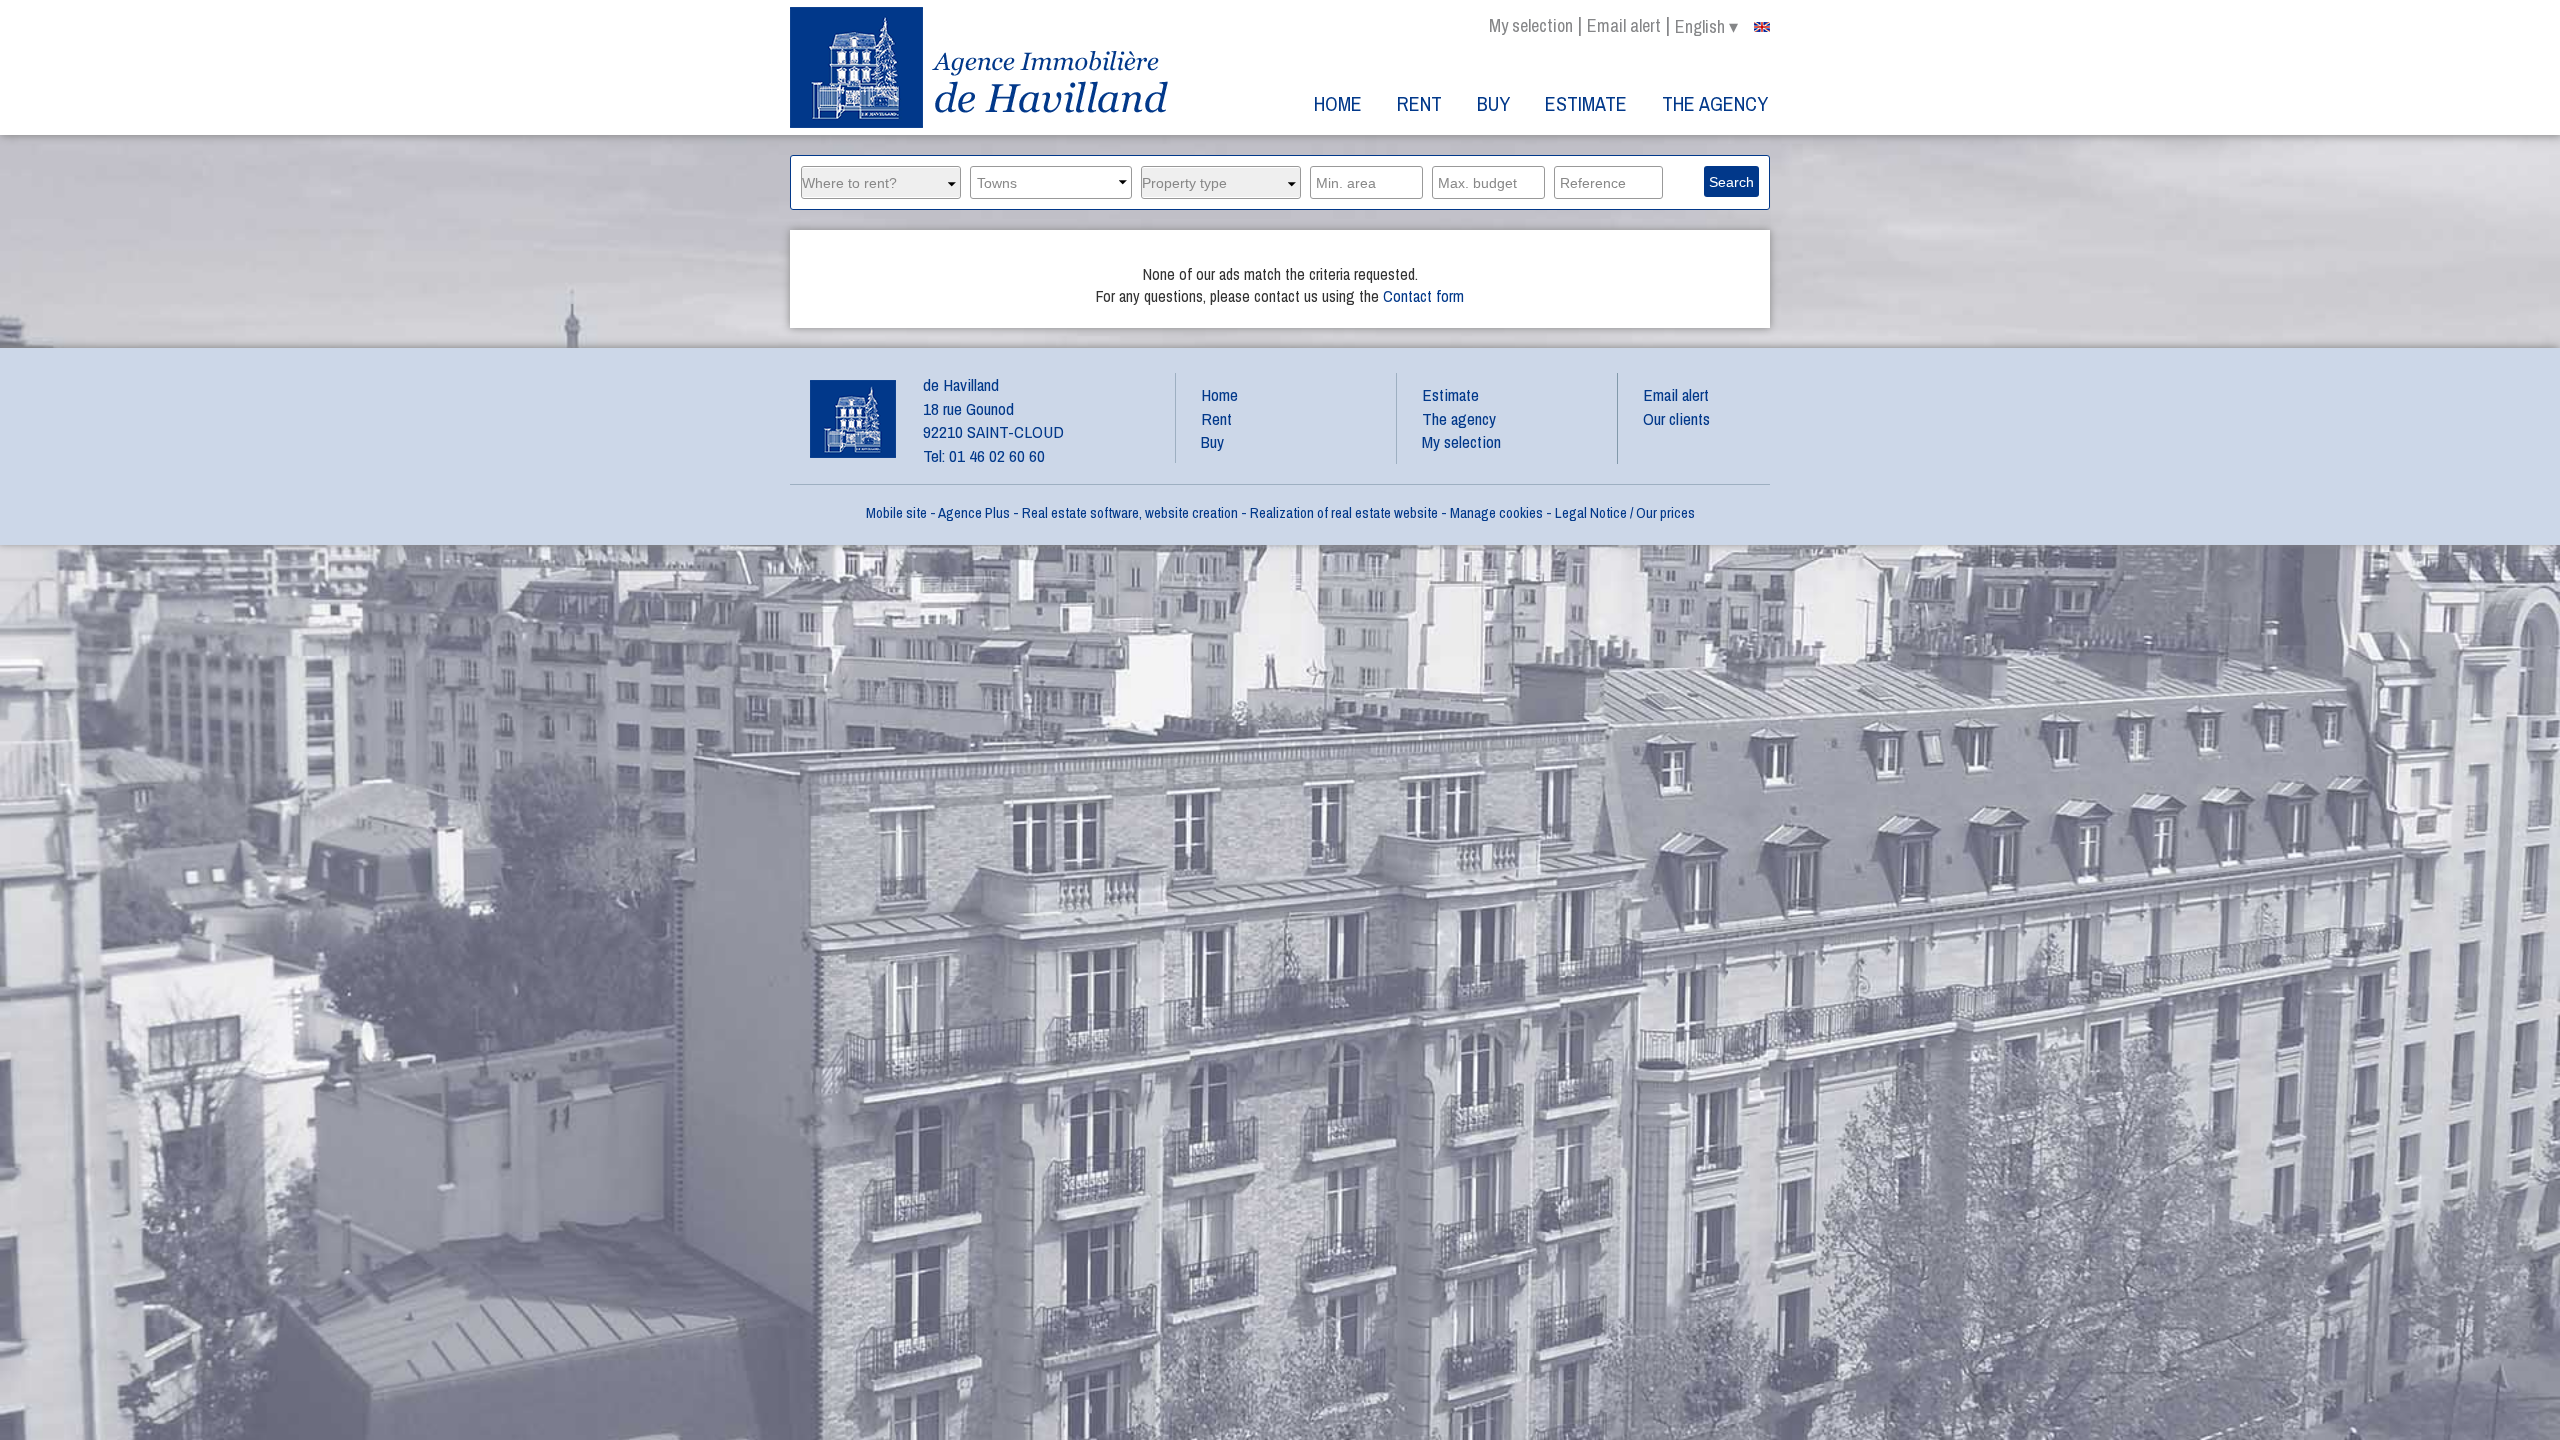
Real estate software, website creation (1130, 512)
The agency (1715, 103)
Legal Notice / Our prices (1625, 512)
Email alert (1624, 25)
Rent (1419, 103)
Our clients (1676, 418)
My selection (1531, 25)
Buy (1493, 103)
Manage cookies (1496, 512)
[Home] (981, 67)
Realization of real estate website (1344, 512)
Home (1338, 103)
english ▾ (1706, 27)
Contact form (1423, 296)
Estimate (1586, 103)
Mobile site (896, 512)
